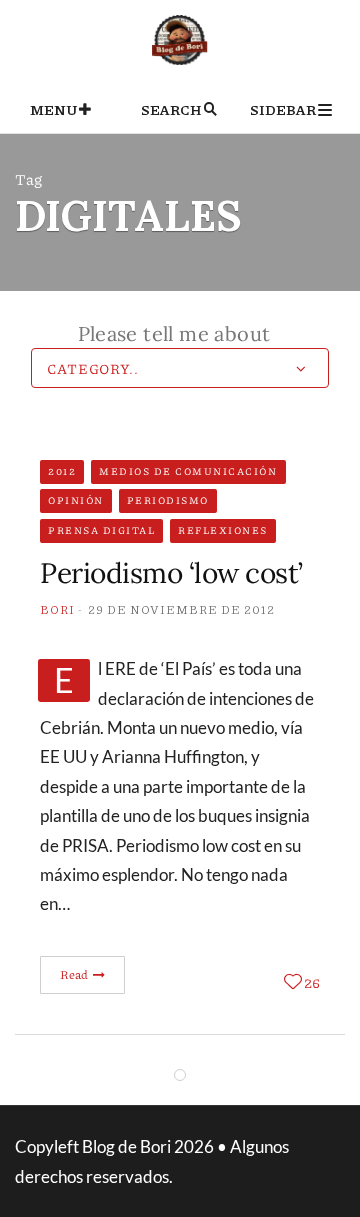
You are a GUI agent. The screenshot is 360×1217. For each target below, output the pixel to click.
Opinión (76, 500)
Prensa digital (101, 530)
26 (312, 982)
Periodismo (168, 500)
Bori (57, 609)
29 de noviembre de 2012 (181, 609)
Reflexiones (223, 530)
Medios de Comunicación (188, 471)
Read (75, 974)
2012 (62, 471)
